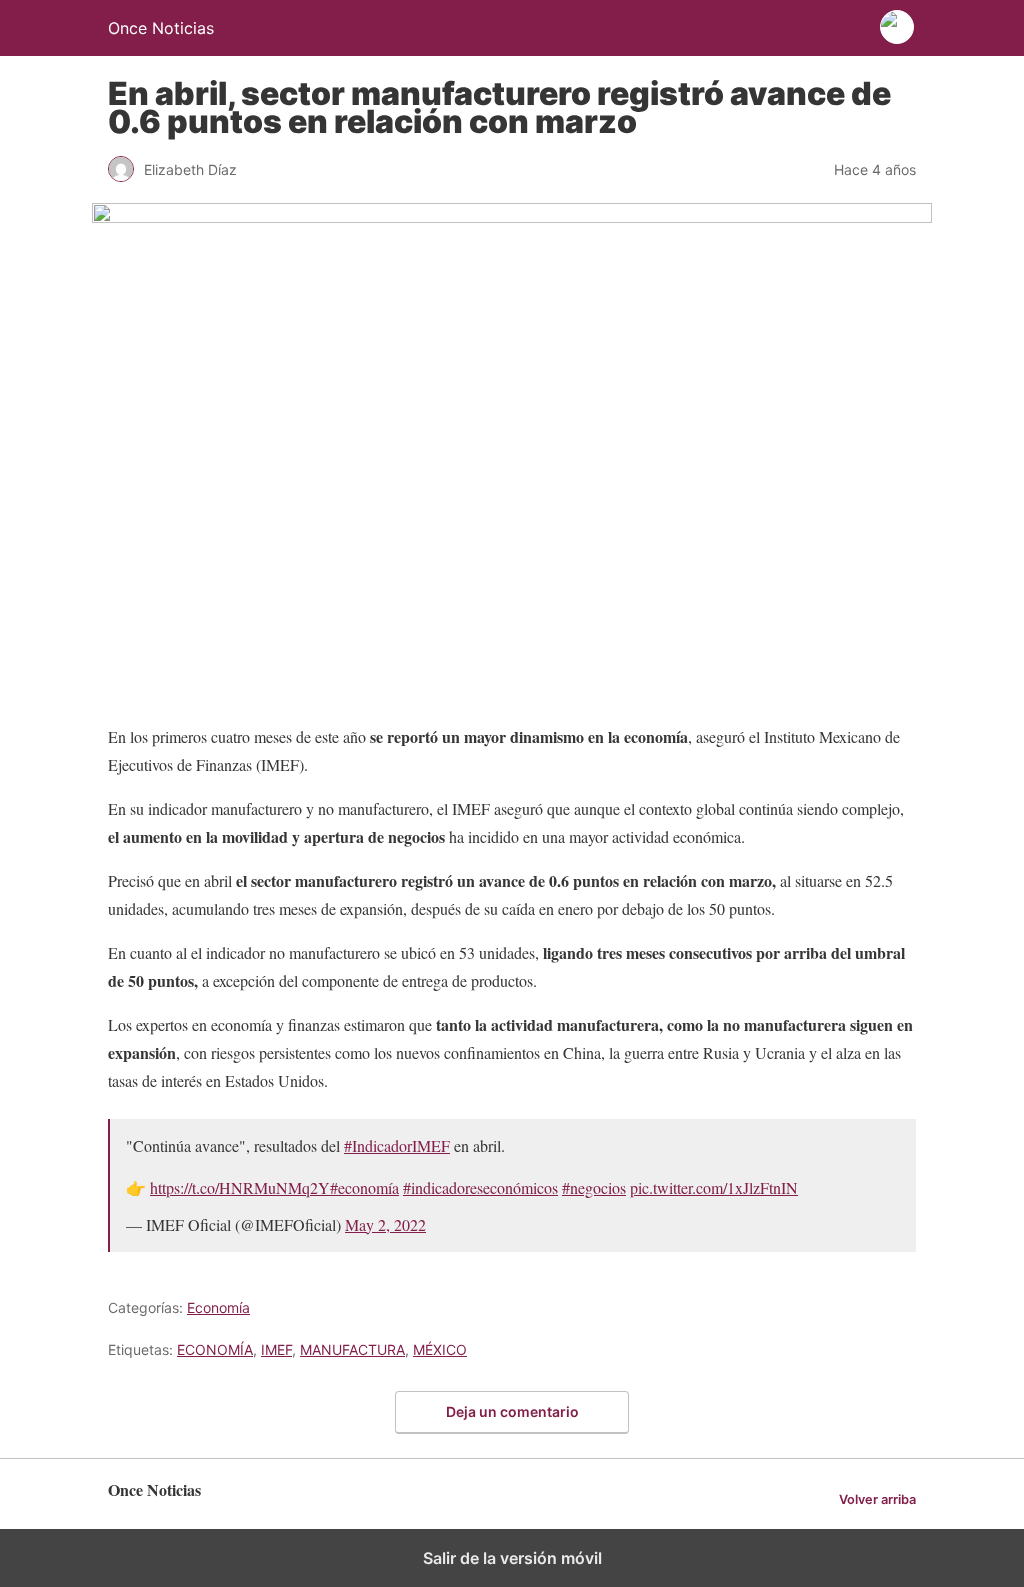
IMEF (276, 1349)
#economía (364, 1187)
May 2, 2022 (385, 1224)
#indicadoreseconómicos (480, 1187)
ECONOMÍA (215, 1349)
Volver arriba (877, 1499)
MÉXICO (440, 1349)
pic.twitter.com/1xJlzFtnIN (714, 1187)
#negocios (594, 1187)
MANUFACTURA (352, 1349)
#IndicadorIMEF (397, 1145)
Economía (218, 1307)
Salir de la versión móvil (512, 1558)
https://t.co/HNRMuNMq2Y (240, 1187)
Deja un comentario (512, 1411)
